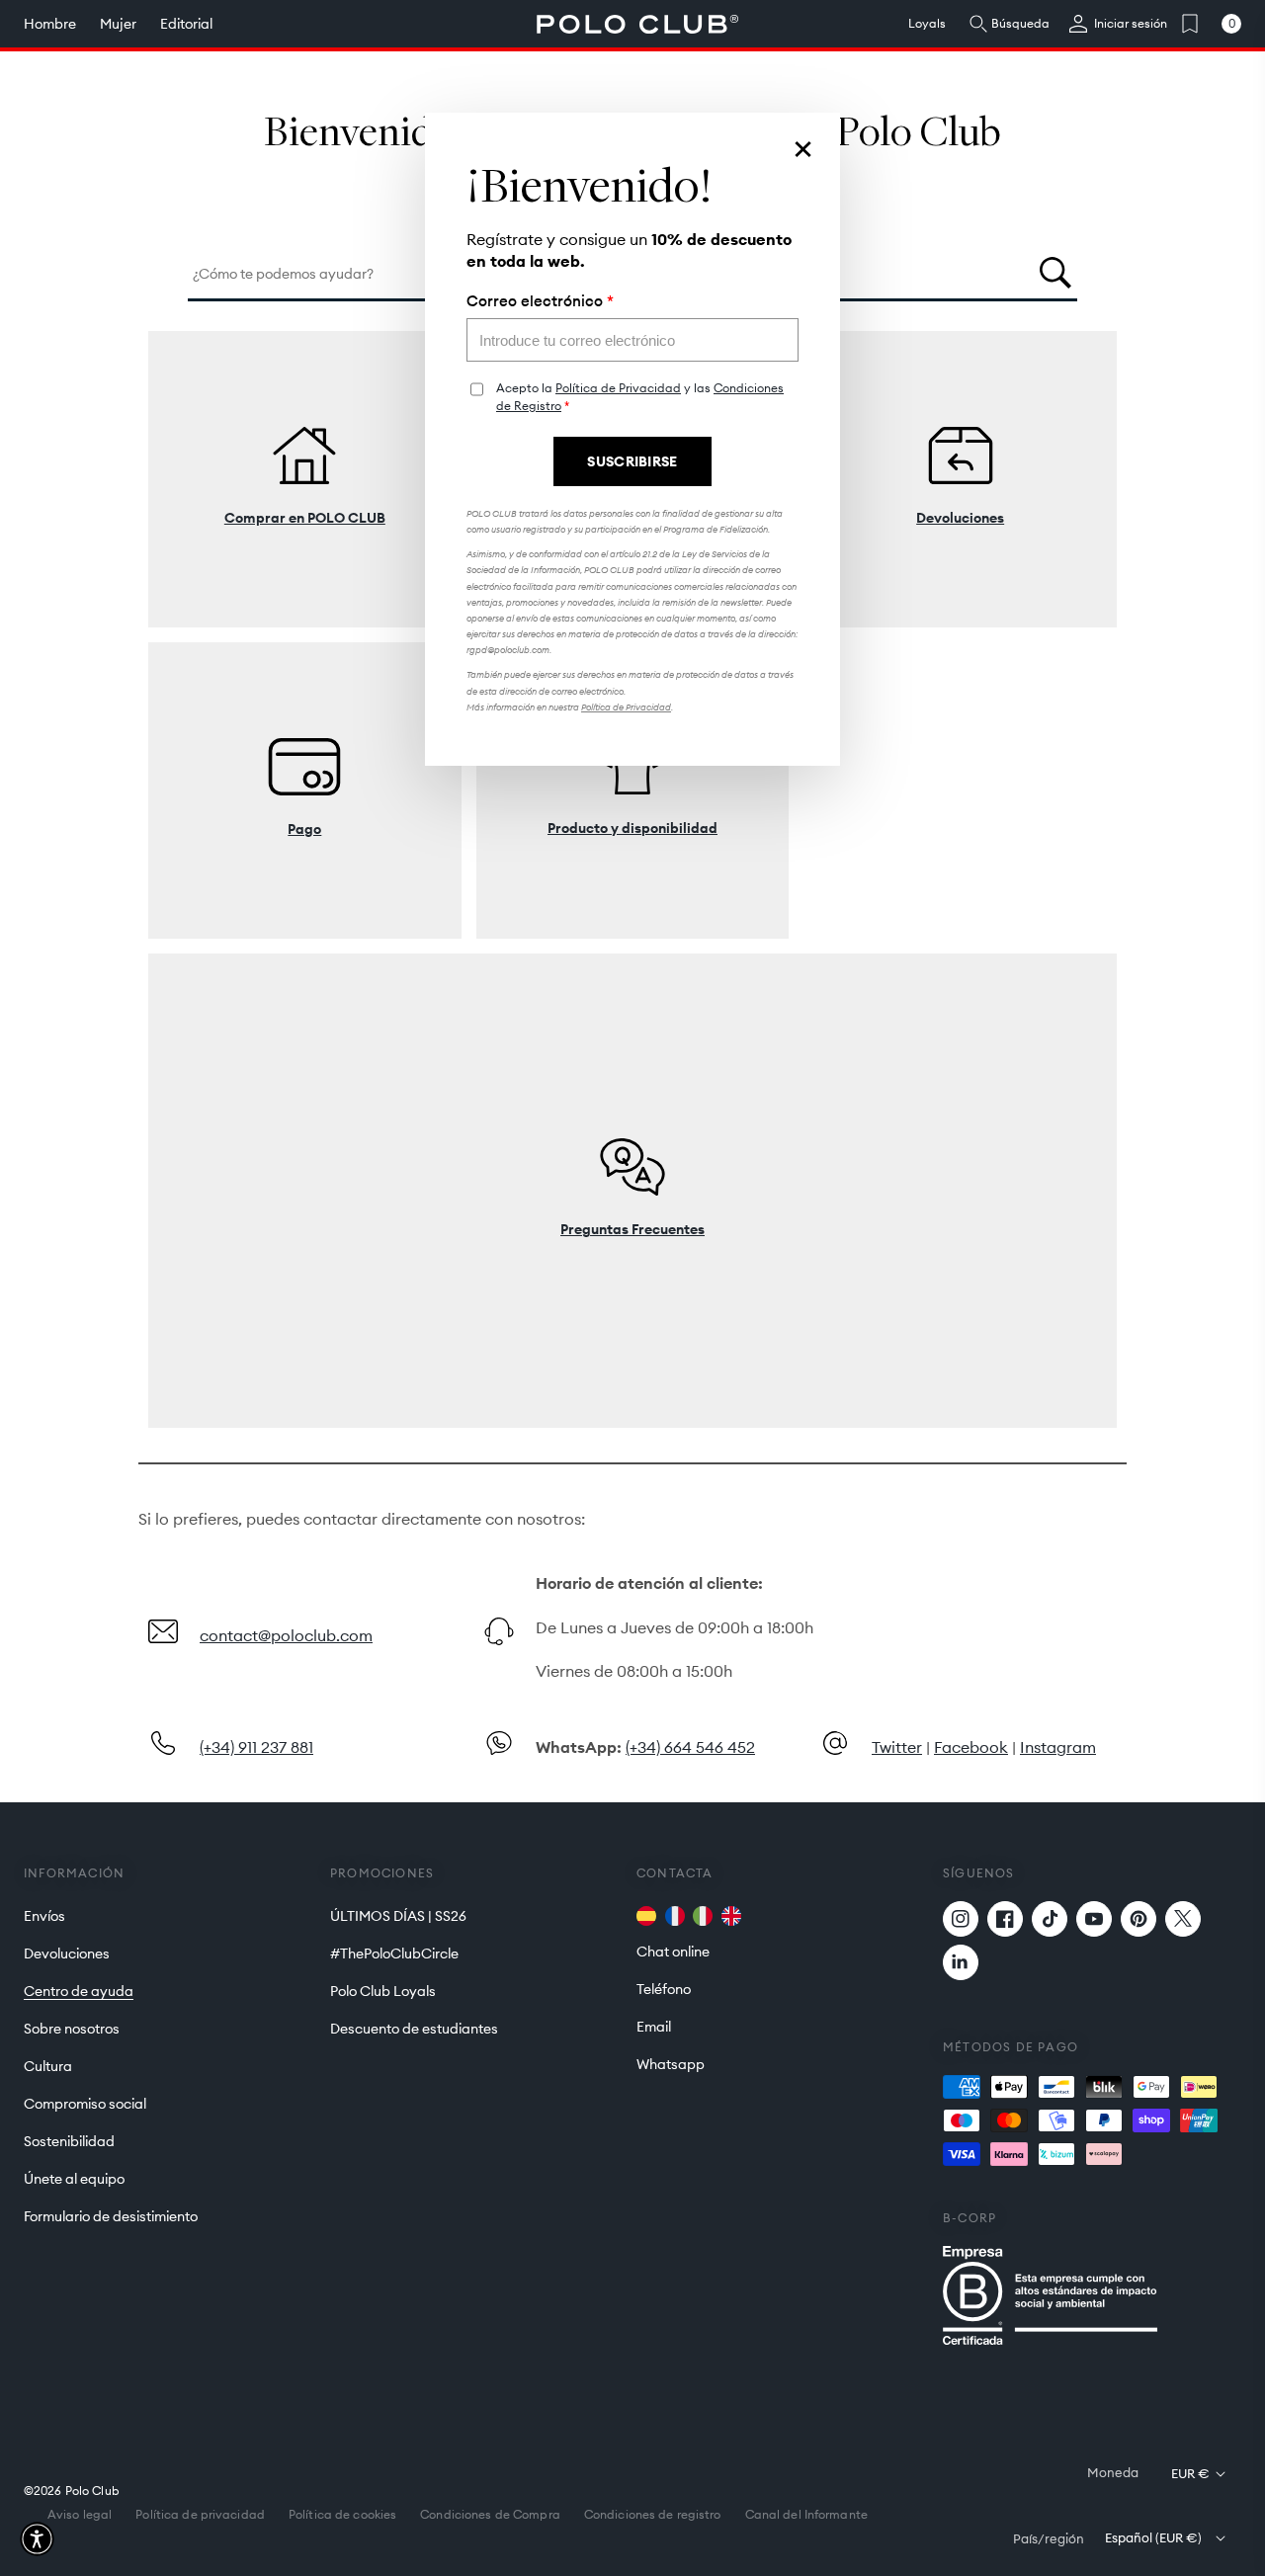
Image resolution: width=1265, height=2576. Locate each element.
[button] (37, 2539)
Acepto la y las (640, 397)
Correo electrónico (540, 301)
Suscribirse (632, 461)
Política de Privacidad (618, 388)
